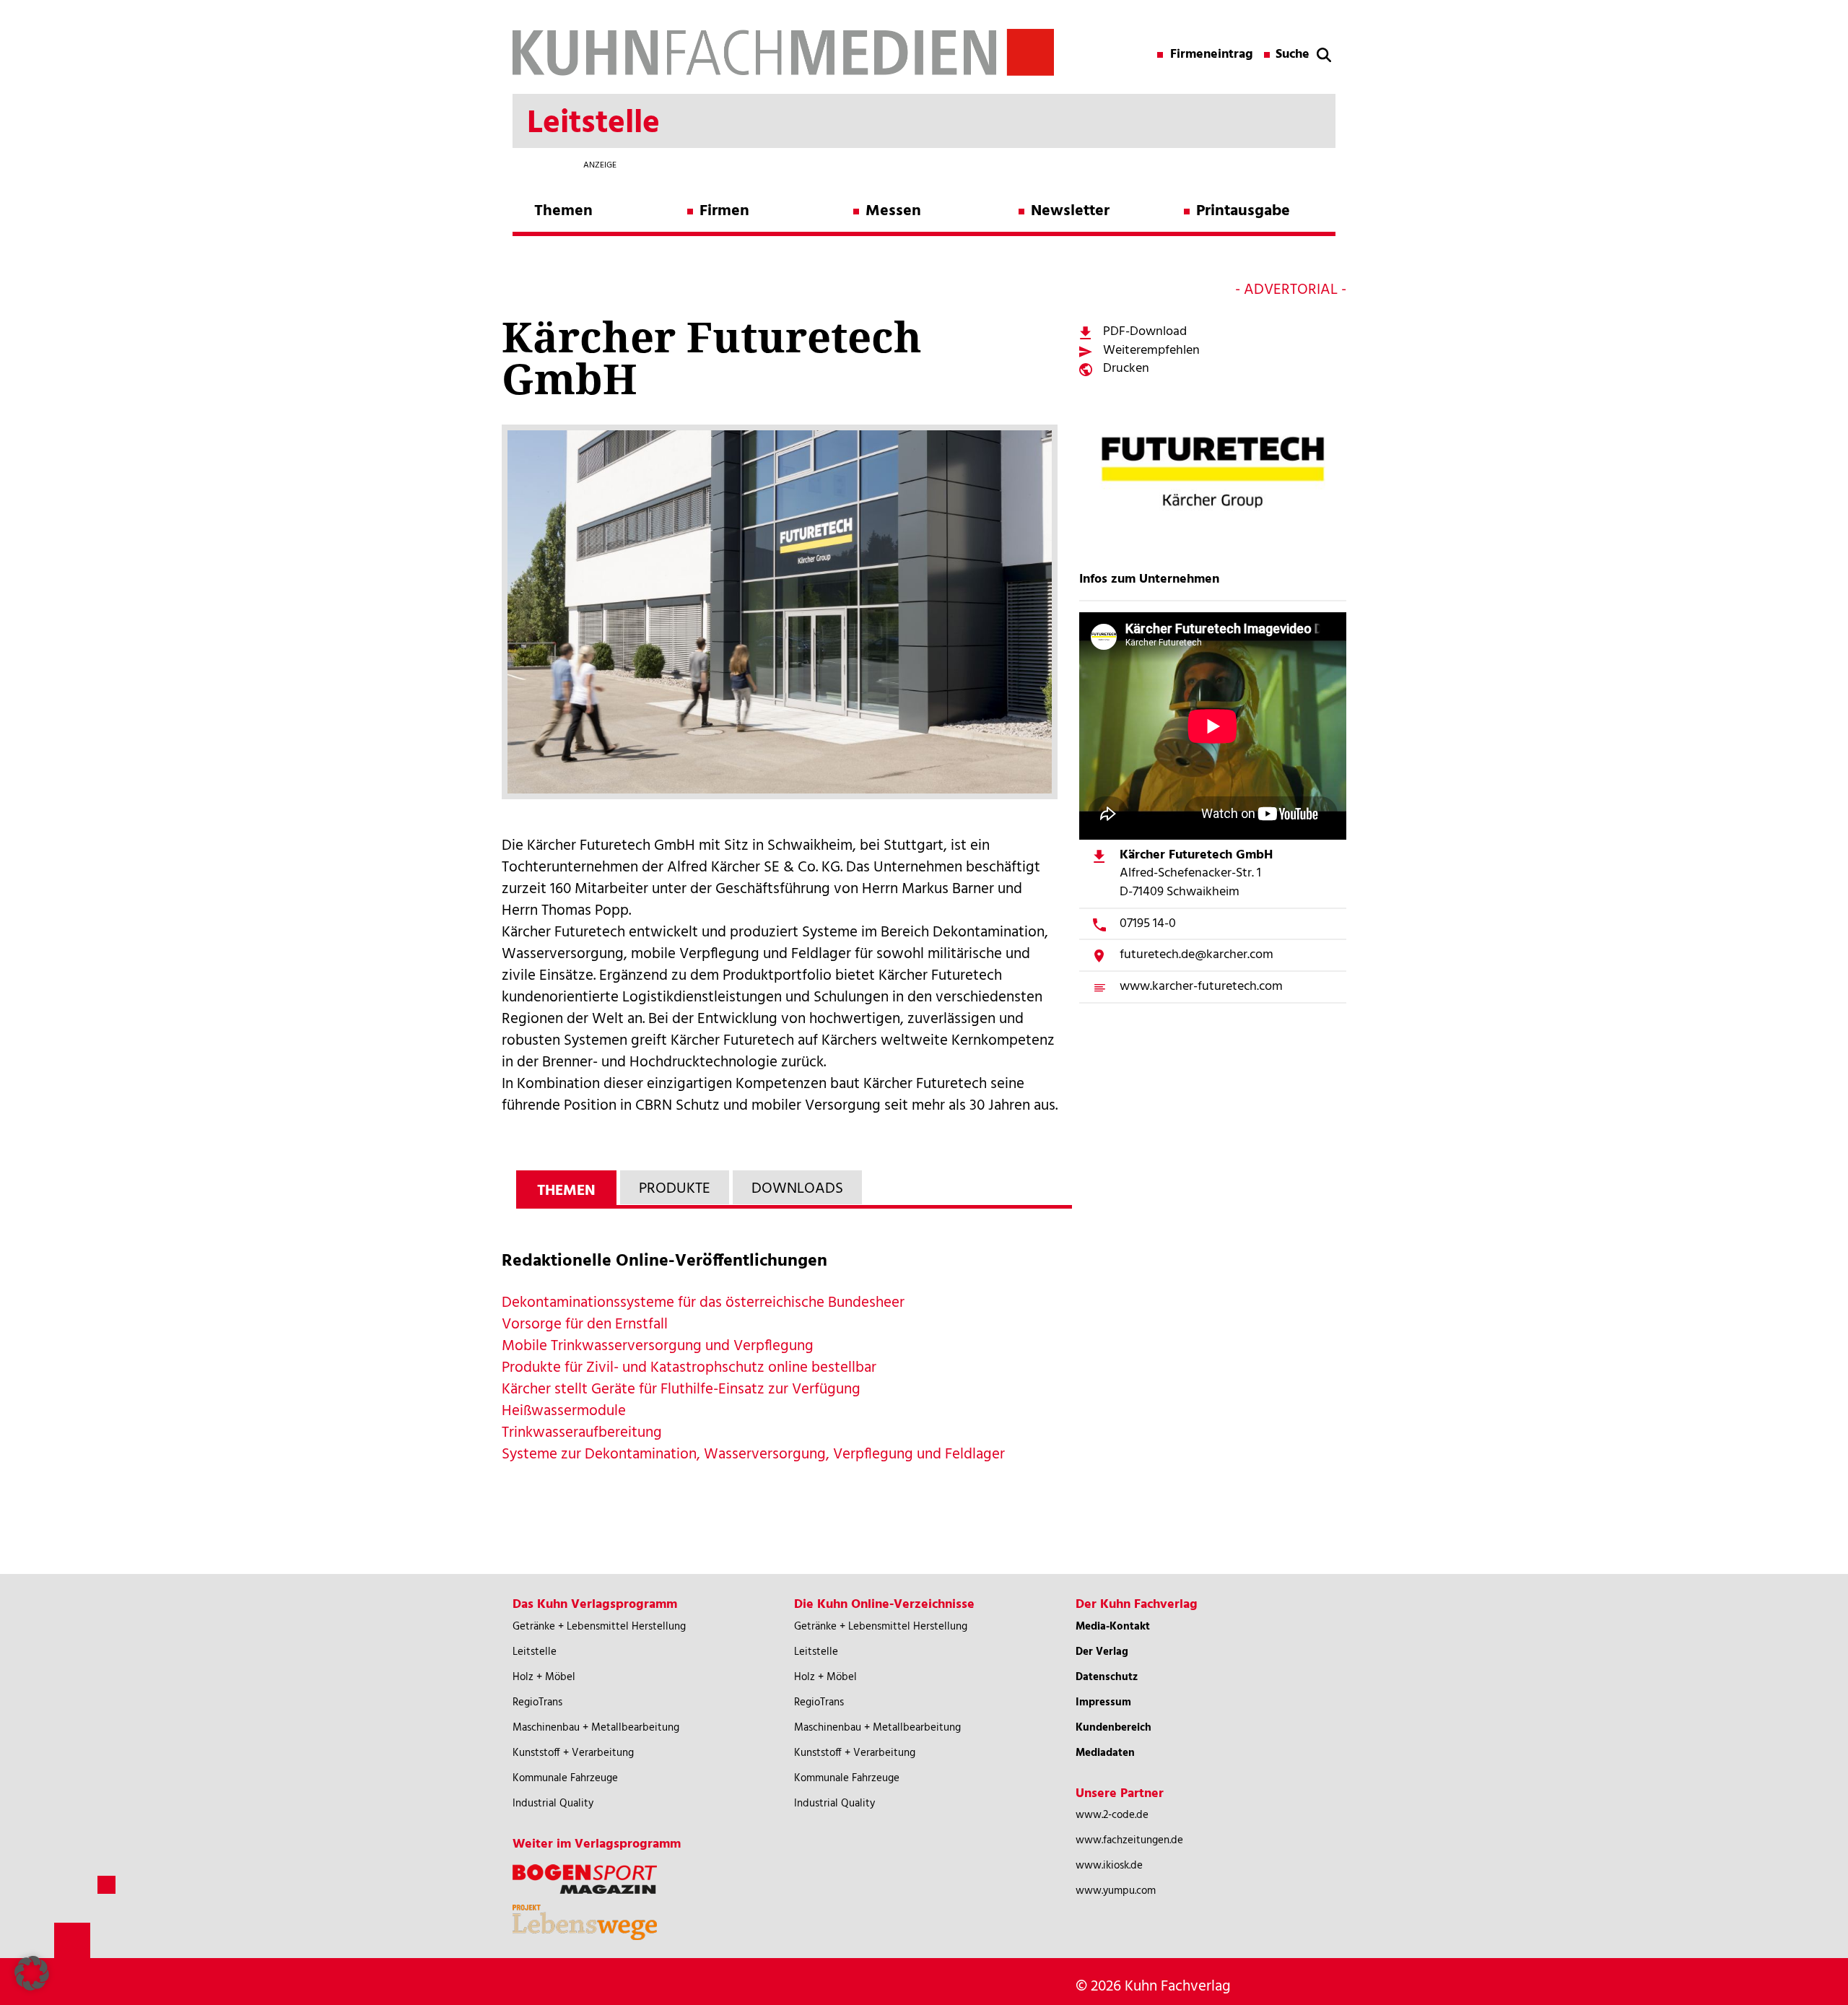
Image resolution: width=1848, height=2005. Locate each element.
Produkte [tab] (675, 1189)
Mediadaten (1105, 1753)
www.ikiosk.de (1109, 1866)
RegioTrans (537, 1702)
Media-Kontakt (1113, 1627)
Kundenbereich (1113, 1728)
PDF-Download (1145, 332)
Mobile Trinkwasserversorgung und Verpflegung (658, 1346)
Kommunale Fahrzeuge (565, 1778)
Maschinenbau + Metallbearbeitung (596, 1728)
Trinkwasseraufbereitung (582, 1433)
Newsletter (1070, 211)
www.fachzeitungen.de (1129, 1840)
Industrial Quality (553, 1804)
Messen (893, 211)
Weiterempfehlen (1151, 351)
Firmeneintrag (1212, 55)
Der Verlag (1102, 1652)
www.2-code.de (1112, 1815)
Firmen (724, 211)
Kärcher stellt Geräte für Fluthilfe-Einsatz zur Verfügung (681, 1389)
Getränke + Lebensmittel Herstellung (599, 1627)
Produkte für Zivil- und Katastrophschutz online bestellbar (689, 1368)
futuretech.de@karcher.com (1197, 955)
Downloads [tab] (797, 1189)
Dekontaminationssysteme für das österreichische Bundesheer (703, 1303)
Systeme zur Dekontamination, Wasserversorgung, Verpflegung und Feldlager (753, 1454)
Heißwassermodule (564, 1411)
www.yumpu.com (1116, 1891)
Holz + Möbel (544, 1677)
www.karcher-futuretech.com (1201, 987)
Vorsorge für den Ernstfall (585, 1325)
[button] (32, 1973)
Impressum (1103, 1702)
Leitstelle (535, 1652)
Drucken (1126, 369)
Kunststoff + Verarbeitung (573, 1753)
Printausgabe (1243, 211)
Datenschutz (1107, 1677)
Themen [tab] (566, 1191)
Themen (563, 211)
